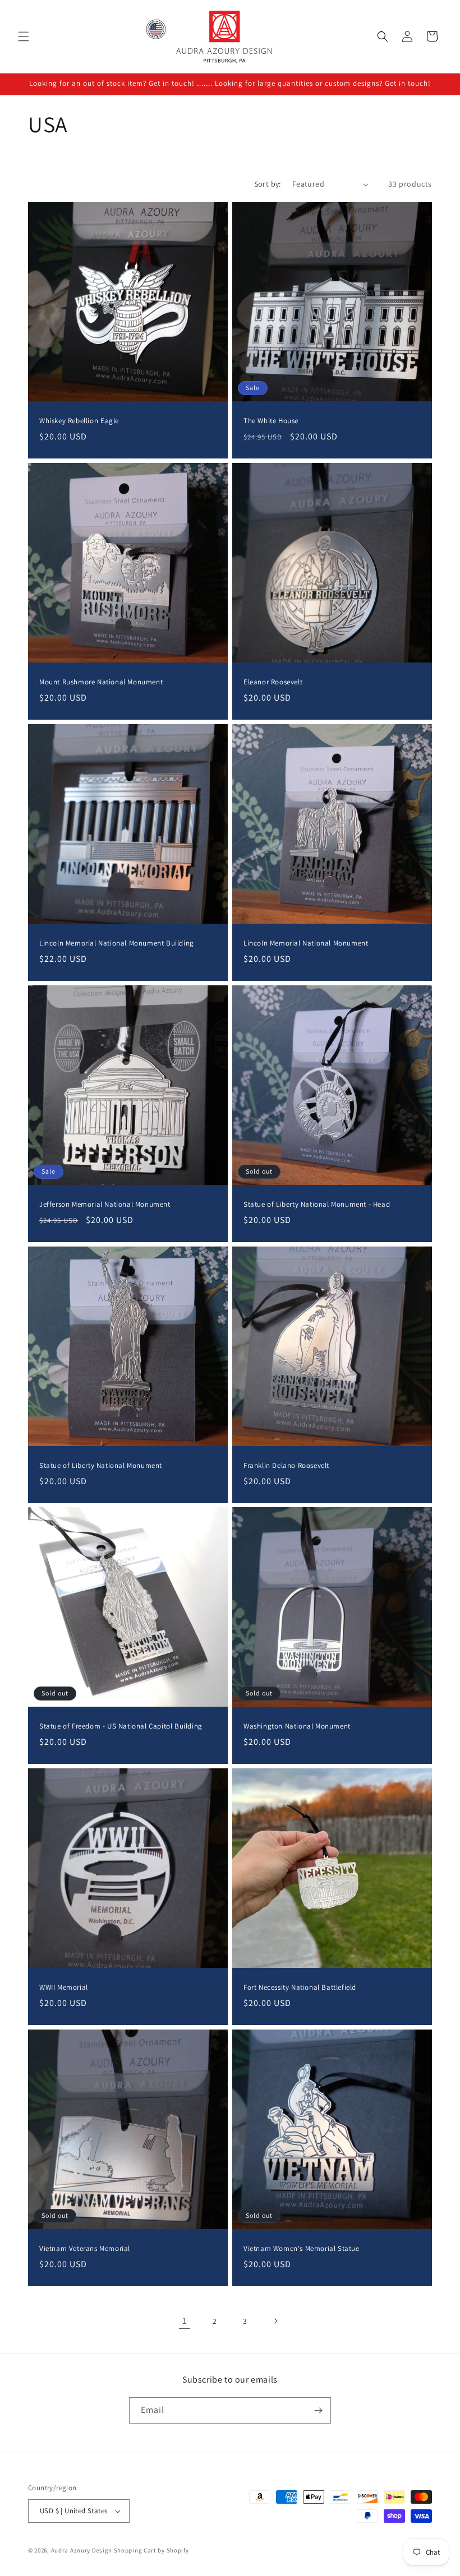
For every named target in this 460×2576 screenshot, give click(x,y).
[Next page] (275, 2321)
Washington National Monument (297, 1726)
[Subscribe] (318, 2410)
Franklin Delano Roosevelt (286, 1466)
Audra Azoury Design (82, 2550)
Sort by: (268, 184)
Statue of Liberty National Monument (101, 1466)
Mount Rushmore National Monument (101, 682)
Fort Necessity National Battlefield (300, 1987)
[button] (24, 36)
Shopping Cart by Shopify (151, 2550)
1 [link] (185, 2321)
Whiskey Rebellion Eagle (79, 421)
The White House (271, 421)
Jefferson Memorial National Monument (105, 1204)
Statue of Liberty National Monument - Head (317, 1204)
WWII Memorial (64, 1987)
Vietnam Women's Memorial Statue (302, 2249)
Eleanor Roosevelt (273, 682)
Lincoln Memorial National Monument (306, 943)
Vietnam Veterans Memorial (85, 2249)
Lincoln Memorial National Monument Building (117, 943)
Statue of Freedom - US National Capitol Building (121, 1726)
